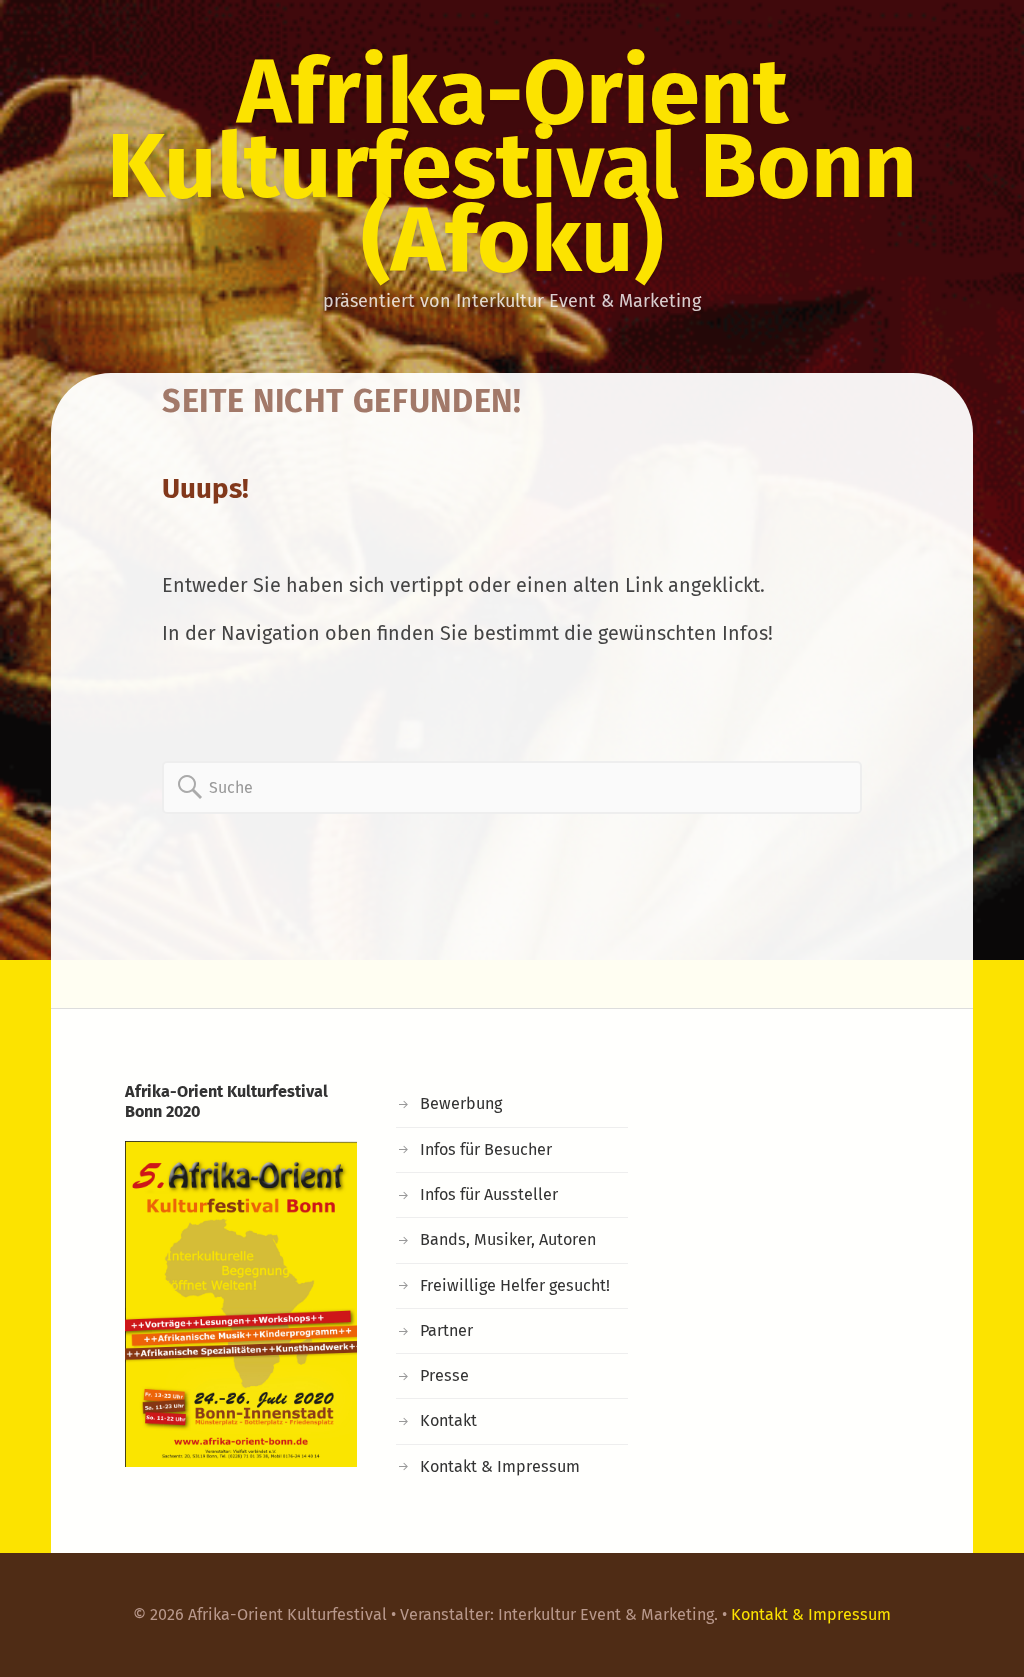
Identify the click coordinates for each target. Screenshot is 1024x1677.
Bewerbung (461, 1103)
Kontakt (448, 1420)
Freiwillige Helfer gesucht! (515, 1285)
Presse (444, 1375)
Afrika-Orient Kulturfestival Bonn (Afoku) (512, 166)
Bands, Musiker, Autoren (508, 1239)
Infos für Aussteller (489, 1194)
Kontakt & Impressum (500, 1466)
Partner (446, 1330)
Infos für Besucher (486, 1149)
